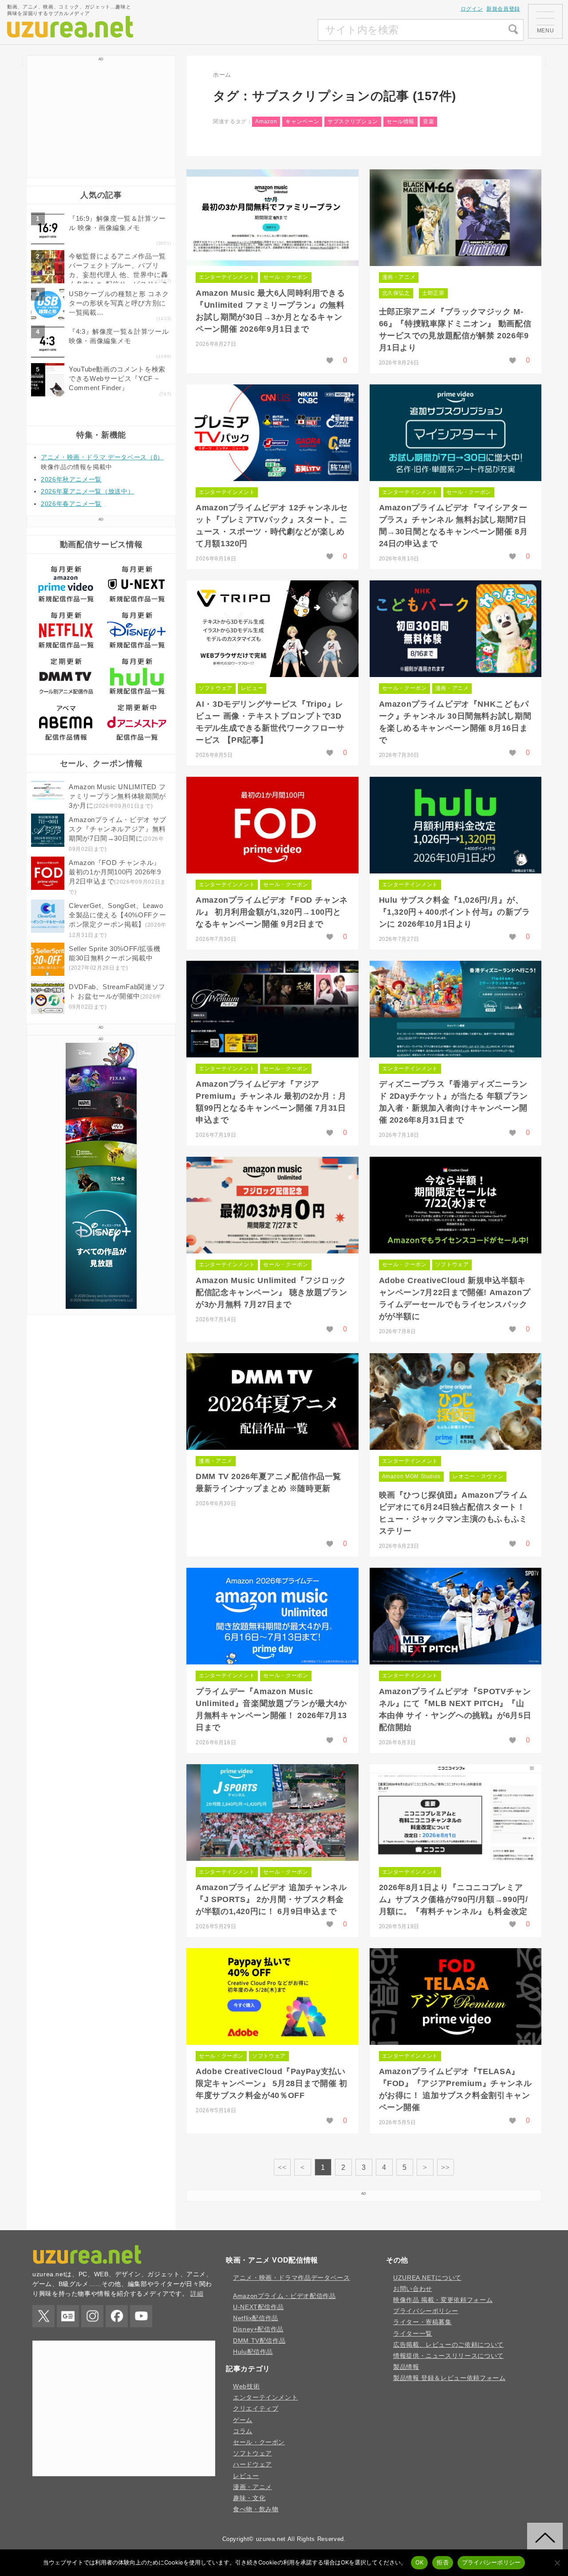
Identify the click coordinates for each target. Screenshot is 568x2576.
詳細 (197, 2294)
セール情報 (400, 121)
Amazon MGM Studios (412, 1476)
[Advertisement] (252, 30)
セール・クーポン (286, 277)
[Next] (425, 2167)
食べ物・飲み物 (256, 2509)
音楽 (428, 121)
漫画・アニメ (399, 277)
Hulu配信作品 (253, 2352)
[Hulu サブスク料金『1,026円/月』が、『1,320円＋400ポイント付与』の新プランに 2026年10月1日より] (456, 825)
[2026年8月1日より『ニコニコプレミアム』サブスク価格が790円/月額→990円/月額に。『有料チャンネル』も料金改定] (456, 1813)
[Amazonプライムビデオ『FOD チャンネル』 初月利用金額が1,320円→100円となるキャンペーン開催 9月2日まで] (272, 825)
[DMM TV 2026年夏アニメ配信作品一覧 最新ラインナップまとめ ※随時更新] (272, 1402)
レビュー (252, 688)
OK (420, 2562)
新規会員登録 (503, 9)
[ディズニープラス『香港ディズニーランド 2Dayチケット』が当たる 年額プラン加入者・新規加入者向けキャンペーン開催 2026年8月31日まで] (456, 1009)
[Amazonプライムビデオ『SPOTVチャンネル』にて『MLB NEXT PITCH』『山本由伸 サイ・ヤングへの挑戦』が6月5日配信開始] (456, 1616)
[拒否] (557, 2563)
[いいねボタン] (330, 360)
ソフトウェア (216, 688)
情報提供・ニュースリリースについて (448, 2356)
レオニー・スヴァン (478, 1476)
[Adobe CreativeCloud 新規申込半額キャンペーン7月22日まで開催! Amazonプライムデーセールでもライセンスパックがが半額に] (456, 1205)
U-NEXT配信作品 (258, 2307)
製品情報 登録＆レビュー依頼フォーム (450, 2378)
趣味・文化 (249, 2498)
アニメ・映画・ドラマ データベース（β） (102, 457)
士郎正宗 (433, 293)
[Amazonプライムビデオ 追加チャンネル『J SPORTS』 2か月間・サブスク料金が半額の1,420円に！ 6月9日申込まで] (272, 1813)
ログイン (472, 9)
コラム (243, 2431)
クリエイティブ (256, 2408)
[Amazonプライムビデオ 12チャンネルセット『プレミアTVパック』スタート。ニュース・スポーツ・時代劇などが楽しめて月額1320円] (272, 433)
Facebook (117, 2316)
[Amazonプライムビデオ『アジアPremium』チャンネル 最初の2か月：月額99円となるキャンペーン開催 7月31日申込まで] (272, 1009)
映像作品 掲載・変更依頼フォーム (443, 2300)
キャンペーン (302, 121)
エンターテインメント (227, 277)
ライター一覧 (413, 2333)
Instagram (92, 2316)
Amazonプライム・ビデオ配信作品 (284, 2296)
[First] (282, 2167)
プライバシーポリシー (426, 2311)
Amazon (266, 121)
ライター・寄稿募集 (422, 2322)
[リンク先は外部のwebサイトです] (101, 1306)
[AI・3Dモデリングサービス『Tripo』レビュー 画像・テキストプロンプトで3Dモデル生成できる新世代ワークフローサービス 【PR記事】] (272, 629)
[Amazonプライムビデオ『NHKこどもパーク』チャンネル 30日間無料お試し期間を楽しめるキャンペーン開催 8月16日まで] (456, 629)
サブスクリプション (353, 121)
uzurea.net (271, 2539)
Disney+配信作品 (258, 2329)
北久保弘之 (396, 293)
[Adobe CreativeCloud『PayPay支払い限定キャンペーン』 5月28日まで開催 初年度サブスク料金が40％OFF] (272, 1997)
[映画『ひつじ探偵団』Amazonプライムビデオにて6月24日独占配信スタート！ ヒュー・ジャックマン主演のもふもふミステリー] (456, 1402)
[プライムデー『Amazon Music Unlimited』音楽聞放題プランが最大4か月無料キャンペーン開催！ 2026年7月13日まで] (272, 1616)
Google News (68, 2316)
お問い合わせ (413, 2289)
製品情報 (406, 2367)
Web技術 (246, 2386)
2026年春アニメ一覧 (71, 504)
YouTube (141, 2316)
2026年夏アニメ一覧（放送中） (87, 491)
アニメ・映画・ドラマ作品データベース (292, 2278)
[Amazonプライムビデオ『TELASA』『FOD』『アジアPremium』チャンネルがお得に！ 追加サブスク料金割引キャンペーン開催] (456, 1997)
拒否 (443, 2562)
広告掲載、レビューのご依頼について (448, 2345)
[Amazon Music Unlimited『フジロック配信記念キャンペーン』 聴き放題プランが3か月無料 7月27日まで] (272, 1205)
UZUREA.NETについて (427, 2278)
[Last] (446, 2167)
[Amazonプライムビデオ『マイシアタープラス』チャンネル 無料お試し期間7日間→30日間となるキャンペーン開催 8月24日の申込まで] (456, 433)
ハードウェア (252, 2464)
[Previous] (303, 2167)
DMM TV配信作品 (259, 2341)
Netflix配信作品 (256, 2318)
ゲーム (243, 2420)
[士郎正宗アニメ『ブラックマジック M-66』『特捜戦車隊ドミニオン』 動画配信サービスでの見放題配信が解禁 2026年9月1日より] (456, 218)
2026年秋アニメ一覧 (71, 479)
